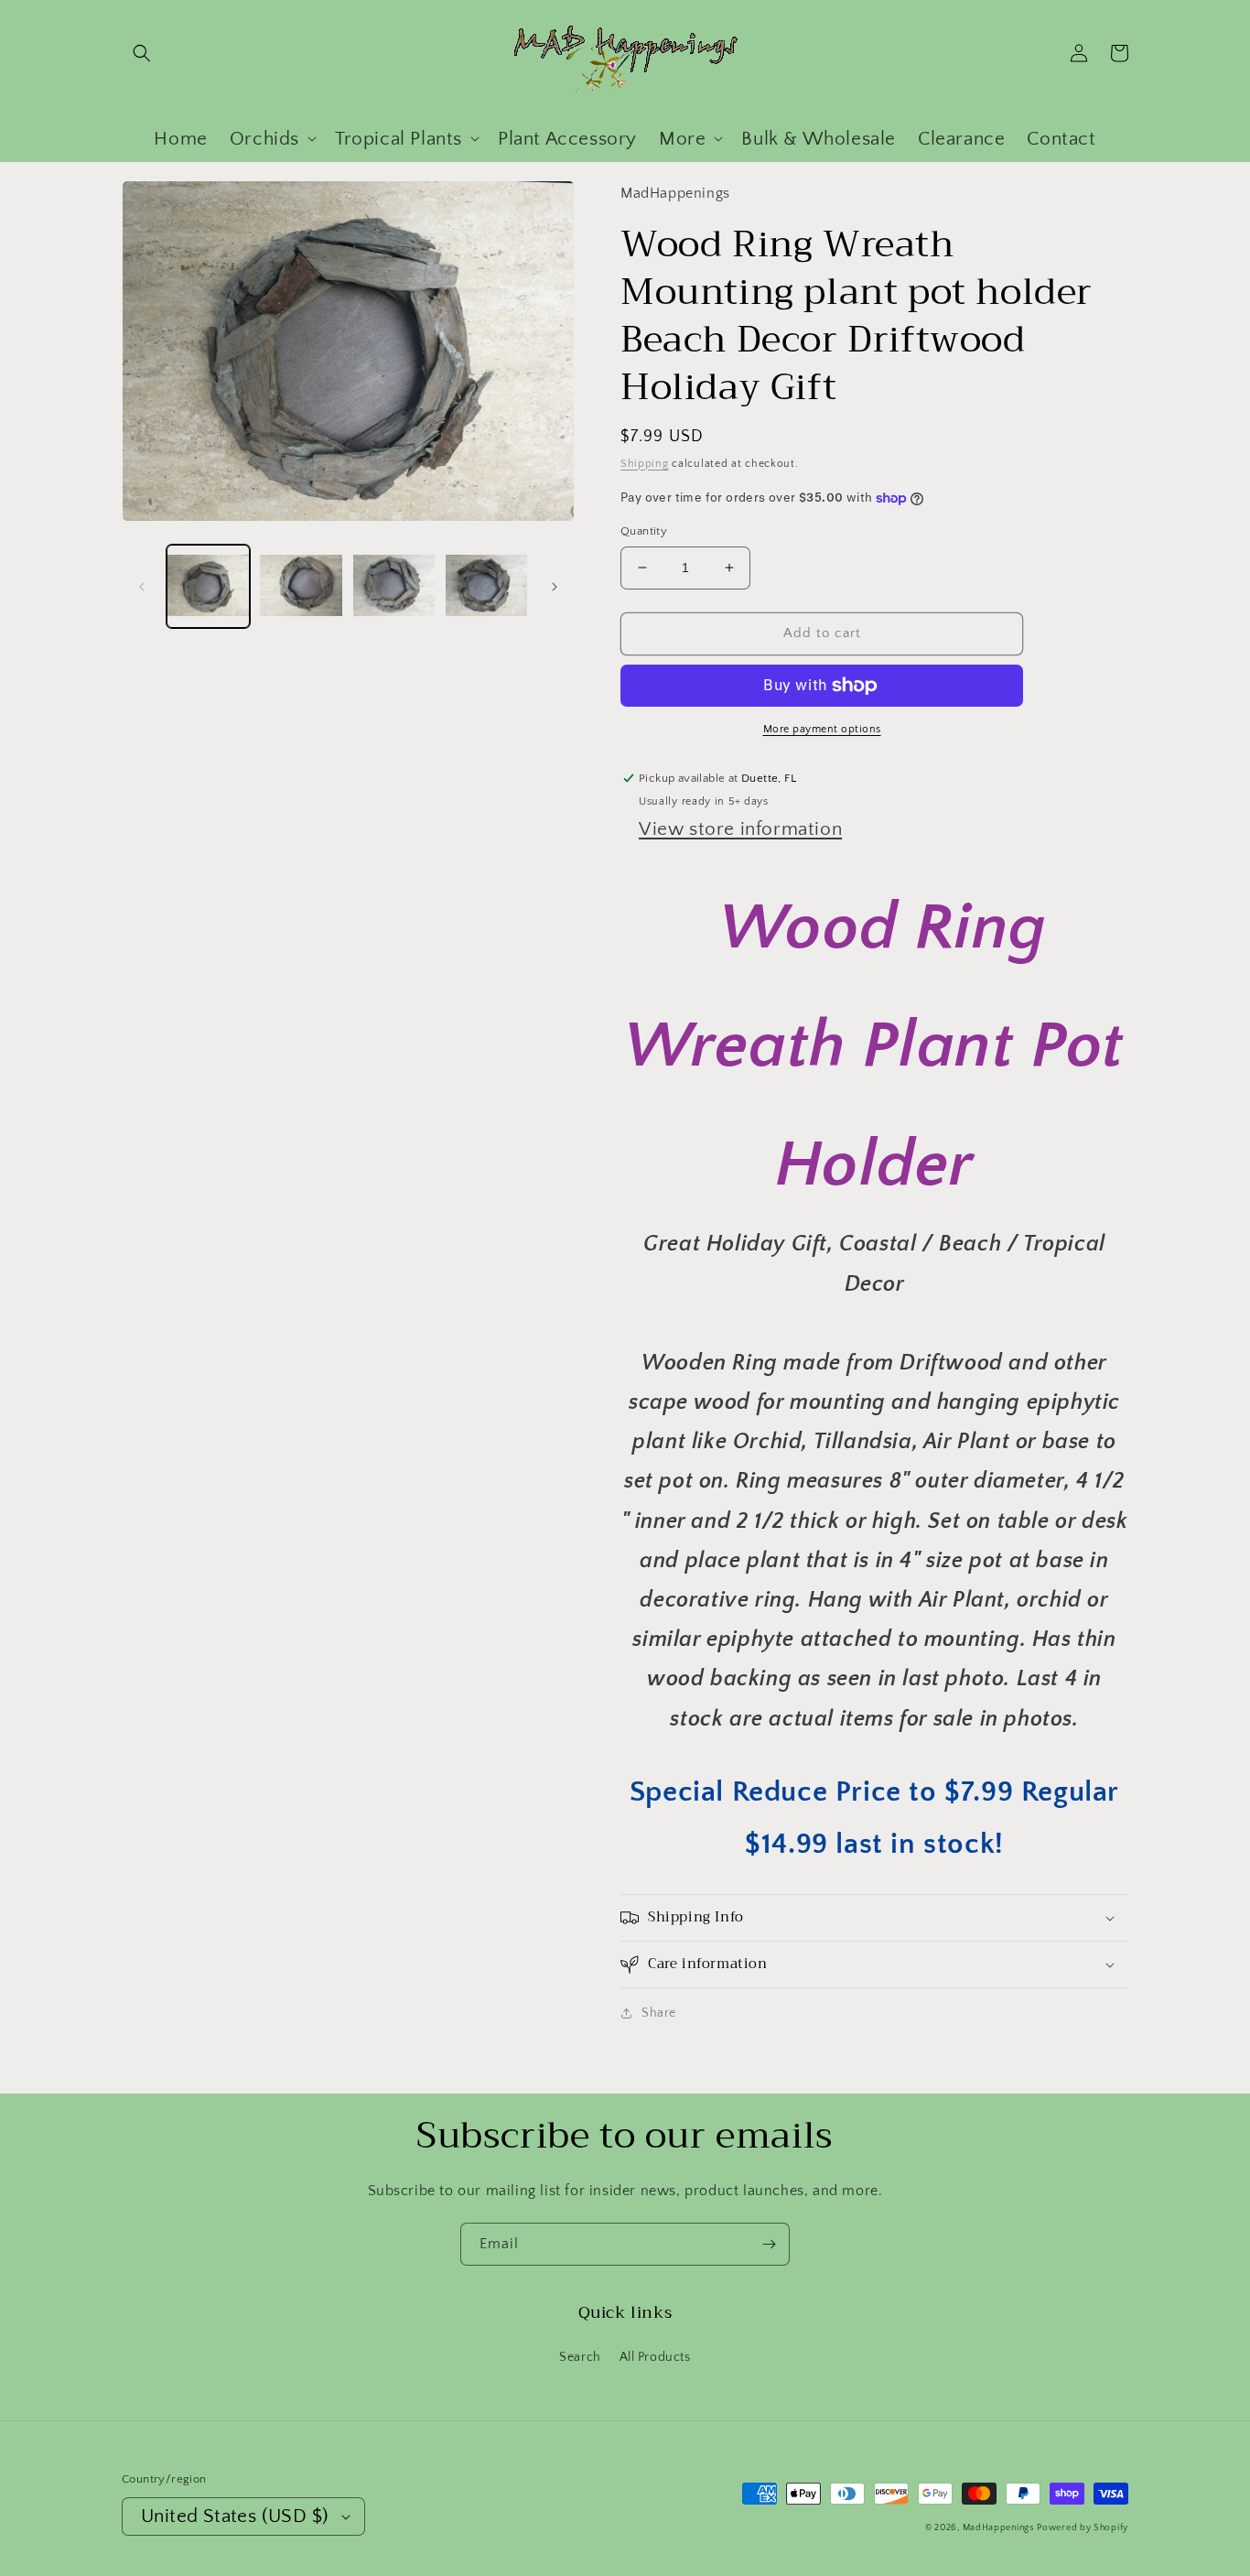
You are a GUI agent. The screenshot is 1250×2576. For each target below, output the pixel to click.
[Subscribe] (769, 2244)
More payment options (822, 729)
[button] (142, 53)
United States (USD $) (235, 2516)
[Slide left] (142, 587)
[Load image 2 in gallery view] (301, 586)
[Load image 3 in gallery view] (394, 586)
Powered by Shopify (1083, 2528)
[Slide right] (555, 587)
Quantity (644, 531)
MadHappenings (998, 2528)
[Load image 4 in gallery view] (486, 586)
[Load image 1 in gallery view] (208, 586)
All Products (655, 2357)
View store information (740, 829)
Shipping (645, 464)
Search (580, 2357)
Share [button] (659, 2013)
